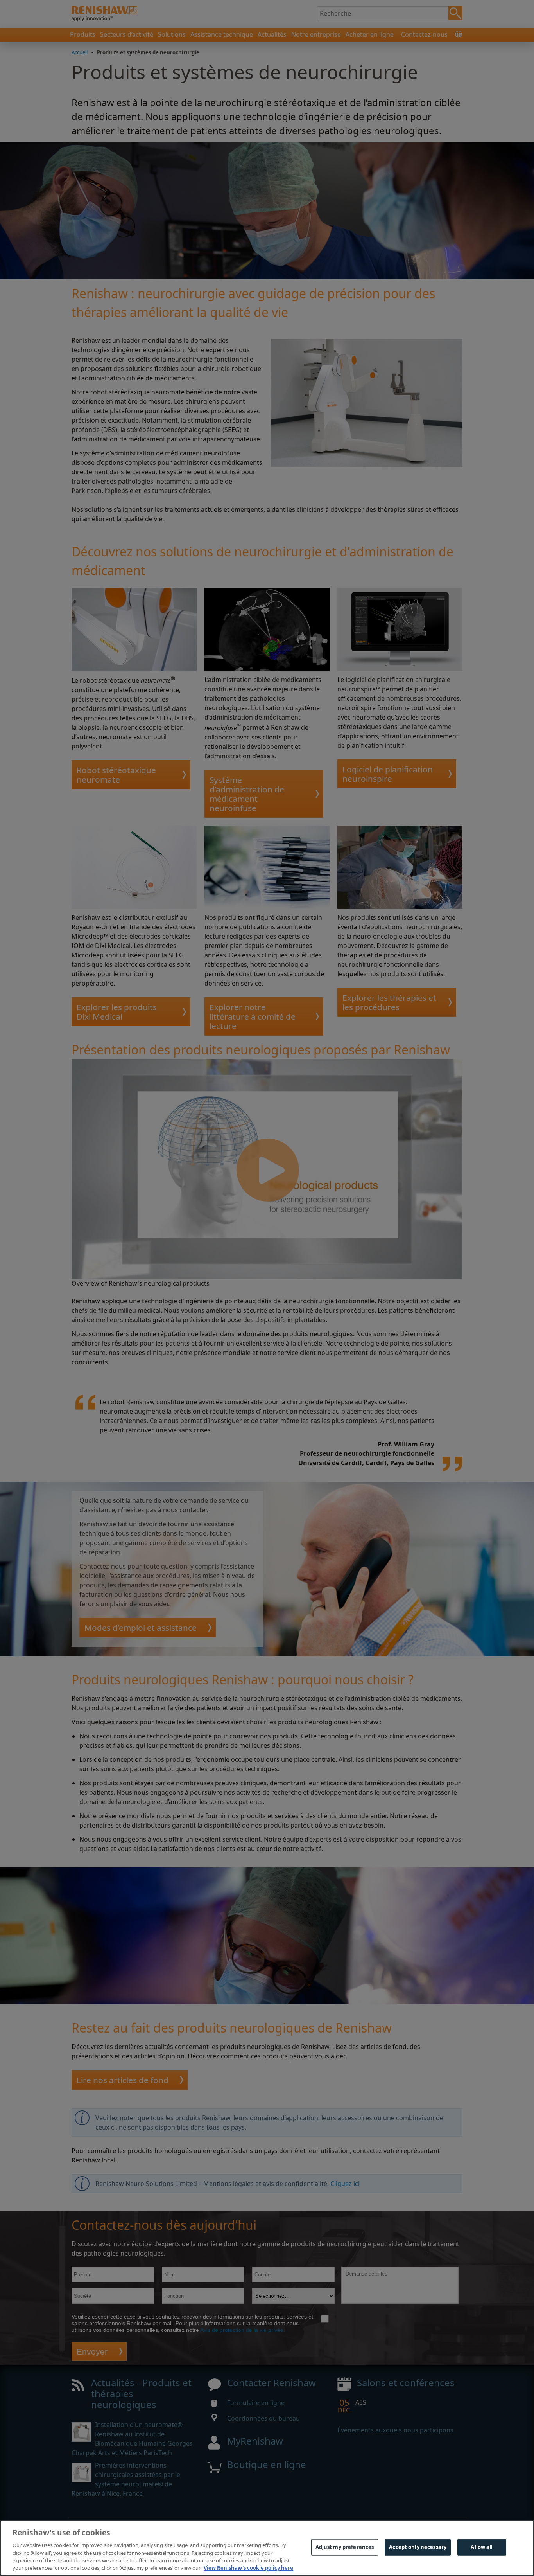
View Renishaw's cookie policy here (248, 2568)
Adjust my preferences (345, 2547)
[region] (267, 2548)
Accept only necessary (418, 2547)
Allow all (482, 2547)
